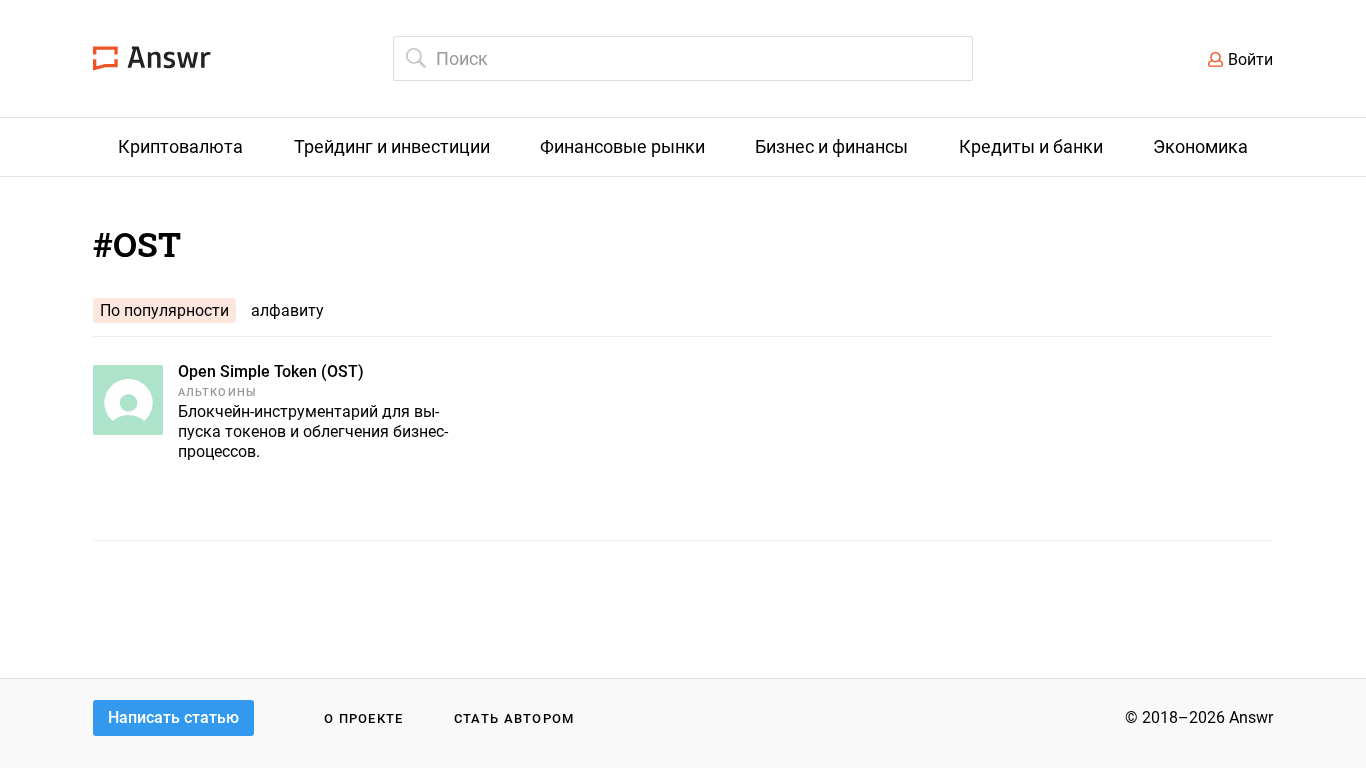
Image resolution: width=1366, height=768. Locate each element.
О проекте (364, 718)
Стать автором (514, 718)
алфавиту (287, 310)
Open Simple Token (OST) (271, 371)
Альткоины (217, 392)
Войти (1250, 59)
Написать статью (173, 717)
